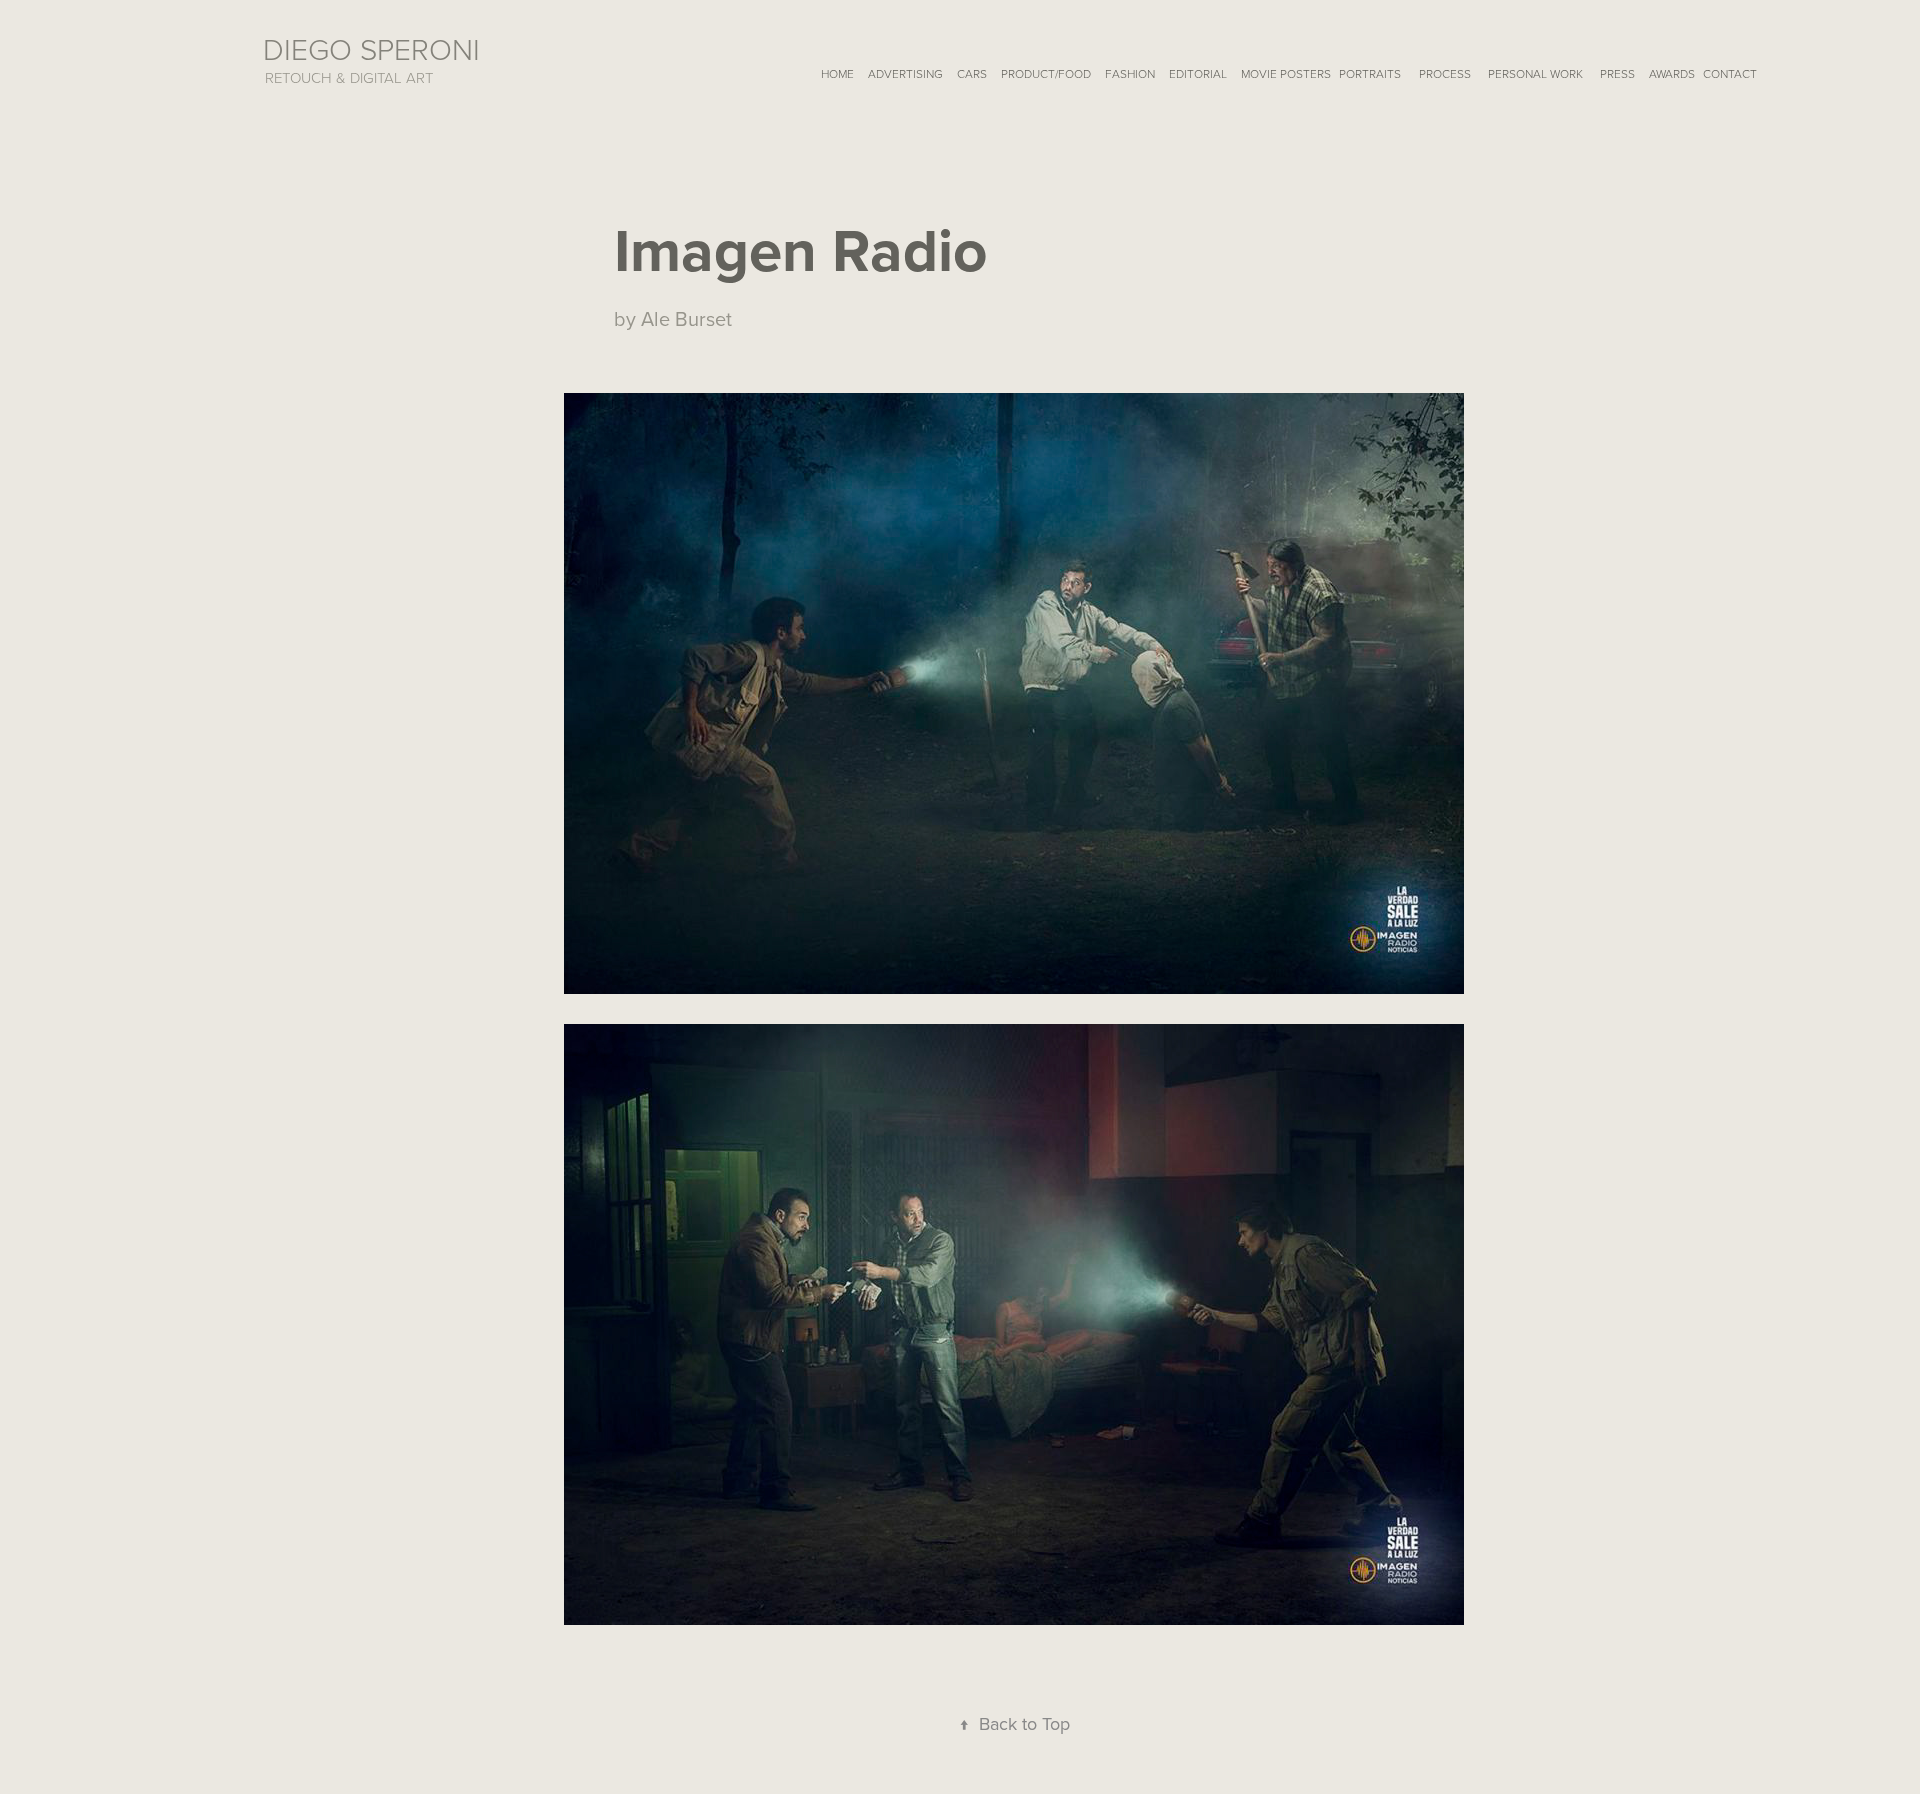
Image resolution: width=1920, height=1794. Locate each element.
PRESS (1617, 73)
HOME (837, 73)
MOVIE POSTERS (1286, 73)
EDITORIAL (1198, 73)
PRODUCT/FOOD (1046, 73)
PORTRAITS (1370, 73)
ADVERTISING (905, 73)
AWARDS (1672, 73)
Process (1445, 73)
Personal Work (1535, 73)
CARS (972, 73)
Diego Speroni (371, 48)
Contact (1730, 73)
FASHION (1130, 73)
